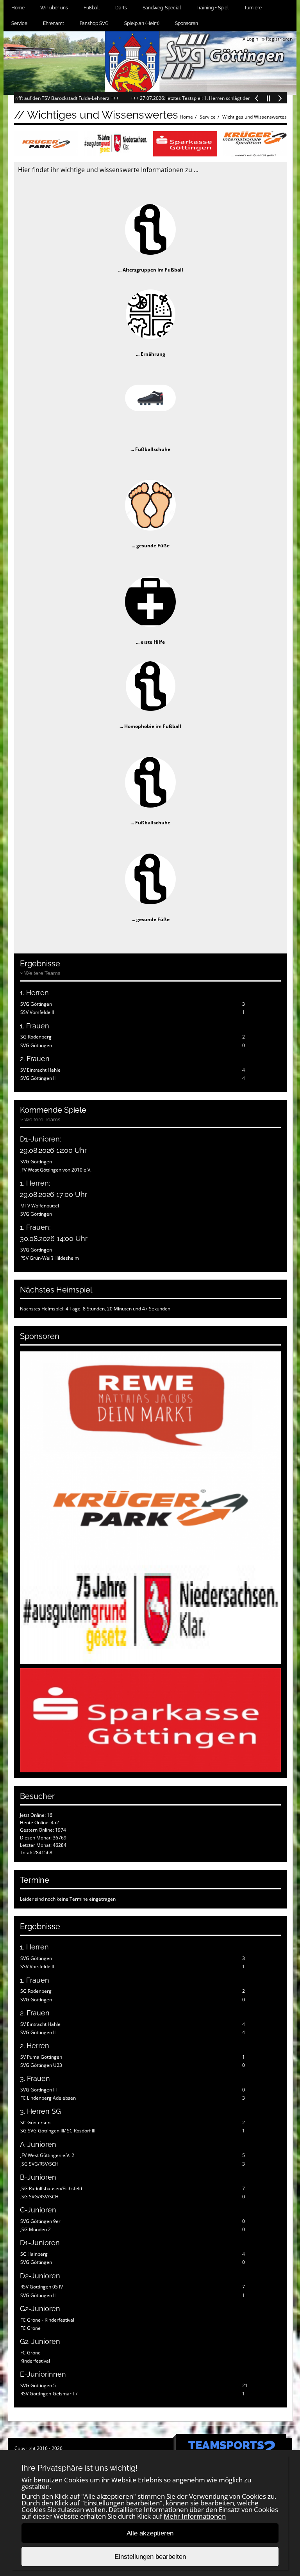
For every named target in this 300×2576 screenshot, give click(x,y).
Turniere (253, 8)
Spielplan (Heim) (142, 23)
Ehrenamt (54, 23)
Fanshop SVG (94, 23)
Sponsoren (187, 23)
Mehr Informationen (195, 2516)
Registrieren (279, 39)
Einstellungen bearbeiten (150, 2557)
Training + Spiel (212, 8)
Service (19, 23)
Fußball (92, 8)
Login (252, 39)
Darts (121, 8)
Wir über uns (54, 8)
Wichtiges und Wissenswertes (254, 117)
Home (18, 8)
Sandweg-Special (162, 8)
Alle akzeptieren (150, 2533)
